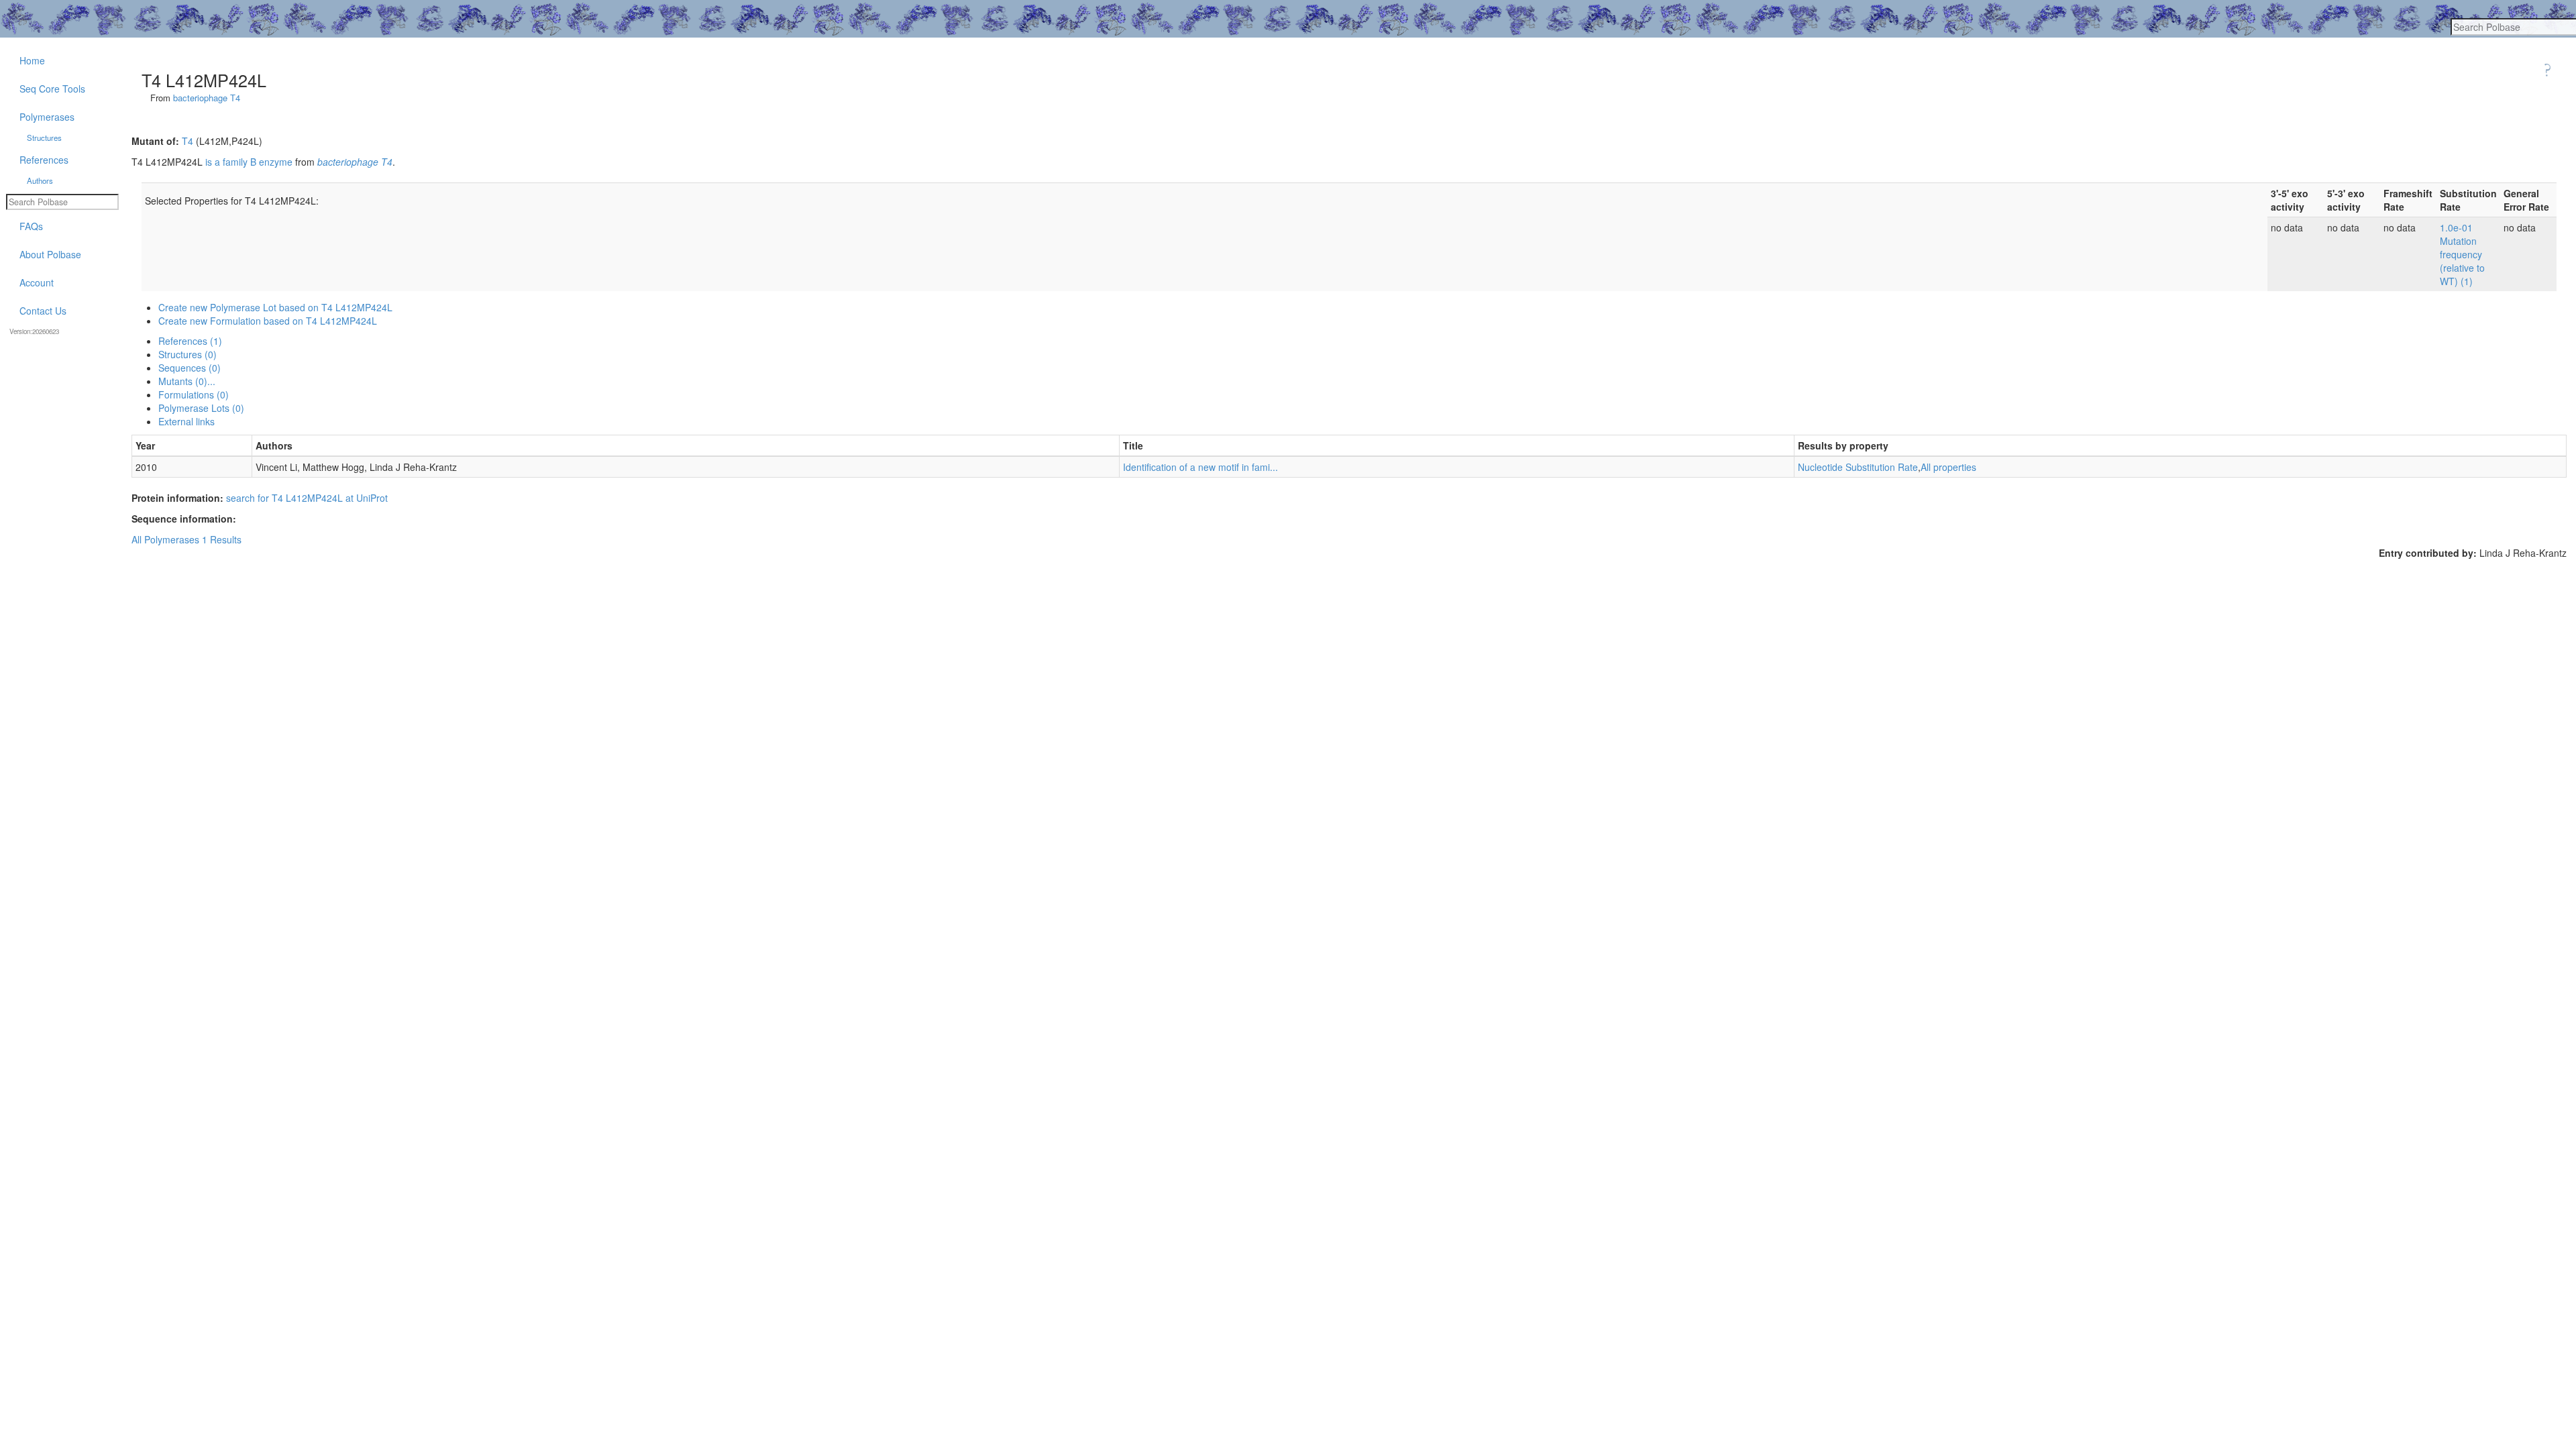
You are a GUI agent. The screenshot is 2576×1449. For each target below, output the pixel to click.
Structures (44, 138)
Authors (40, 180)
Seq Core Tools (52, 89)
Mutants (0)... (187, 381)
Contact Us (43, 311)
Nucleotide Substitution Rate (1858, 467)
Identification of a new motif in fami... (1200, 467)
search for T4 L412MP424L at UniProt (307, 498)
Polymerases (47, 117)
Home (32, 60)
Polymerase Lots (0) (201, 408)
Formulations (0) (194, 394)
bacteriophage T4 (207, 98)
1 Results (222, 539)
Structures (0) (187, 354)
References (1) (190, 341)
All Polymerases (165, 539)
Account (37, 282)
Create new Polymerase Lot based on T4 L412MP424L (275, 307)
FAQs (31, 226)
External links (186, 421)
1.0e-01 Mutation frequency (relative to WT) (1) (2462, 254)
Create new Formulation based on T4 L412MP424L (268, 321)
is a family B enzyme (249, 162)
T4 (187, 141)
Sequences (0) (190, 368)
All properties (1948, 467)
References (44, 160)
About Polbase (50, 254)
